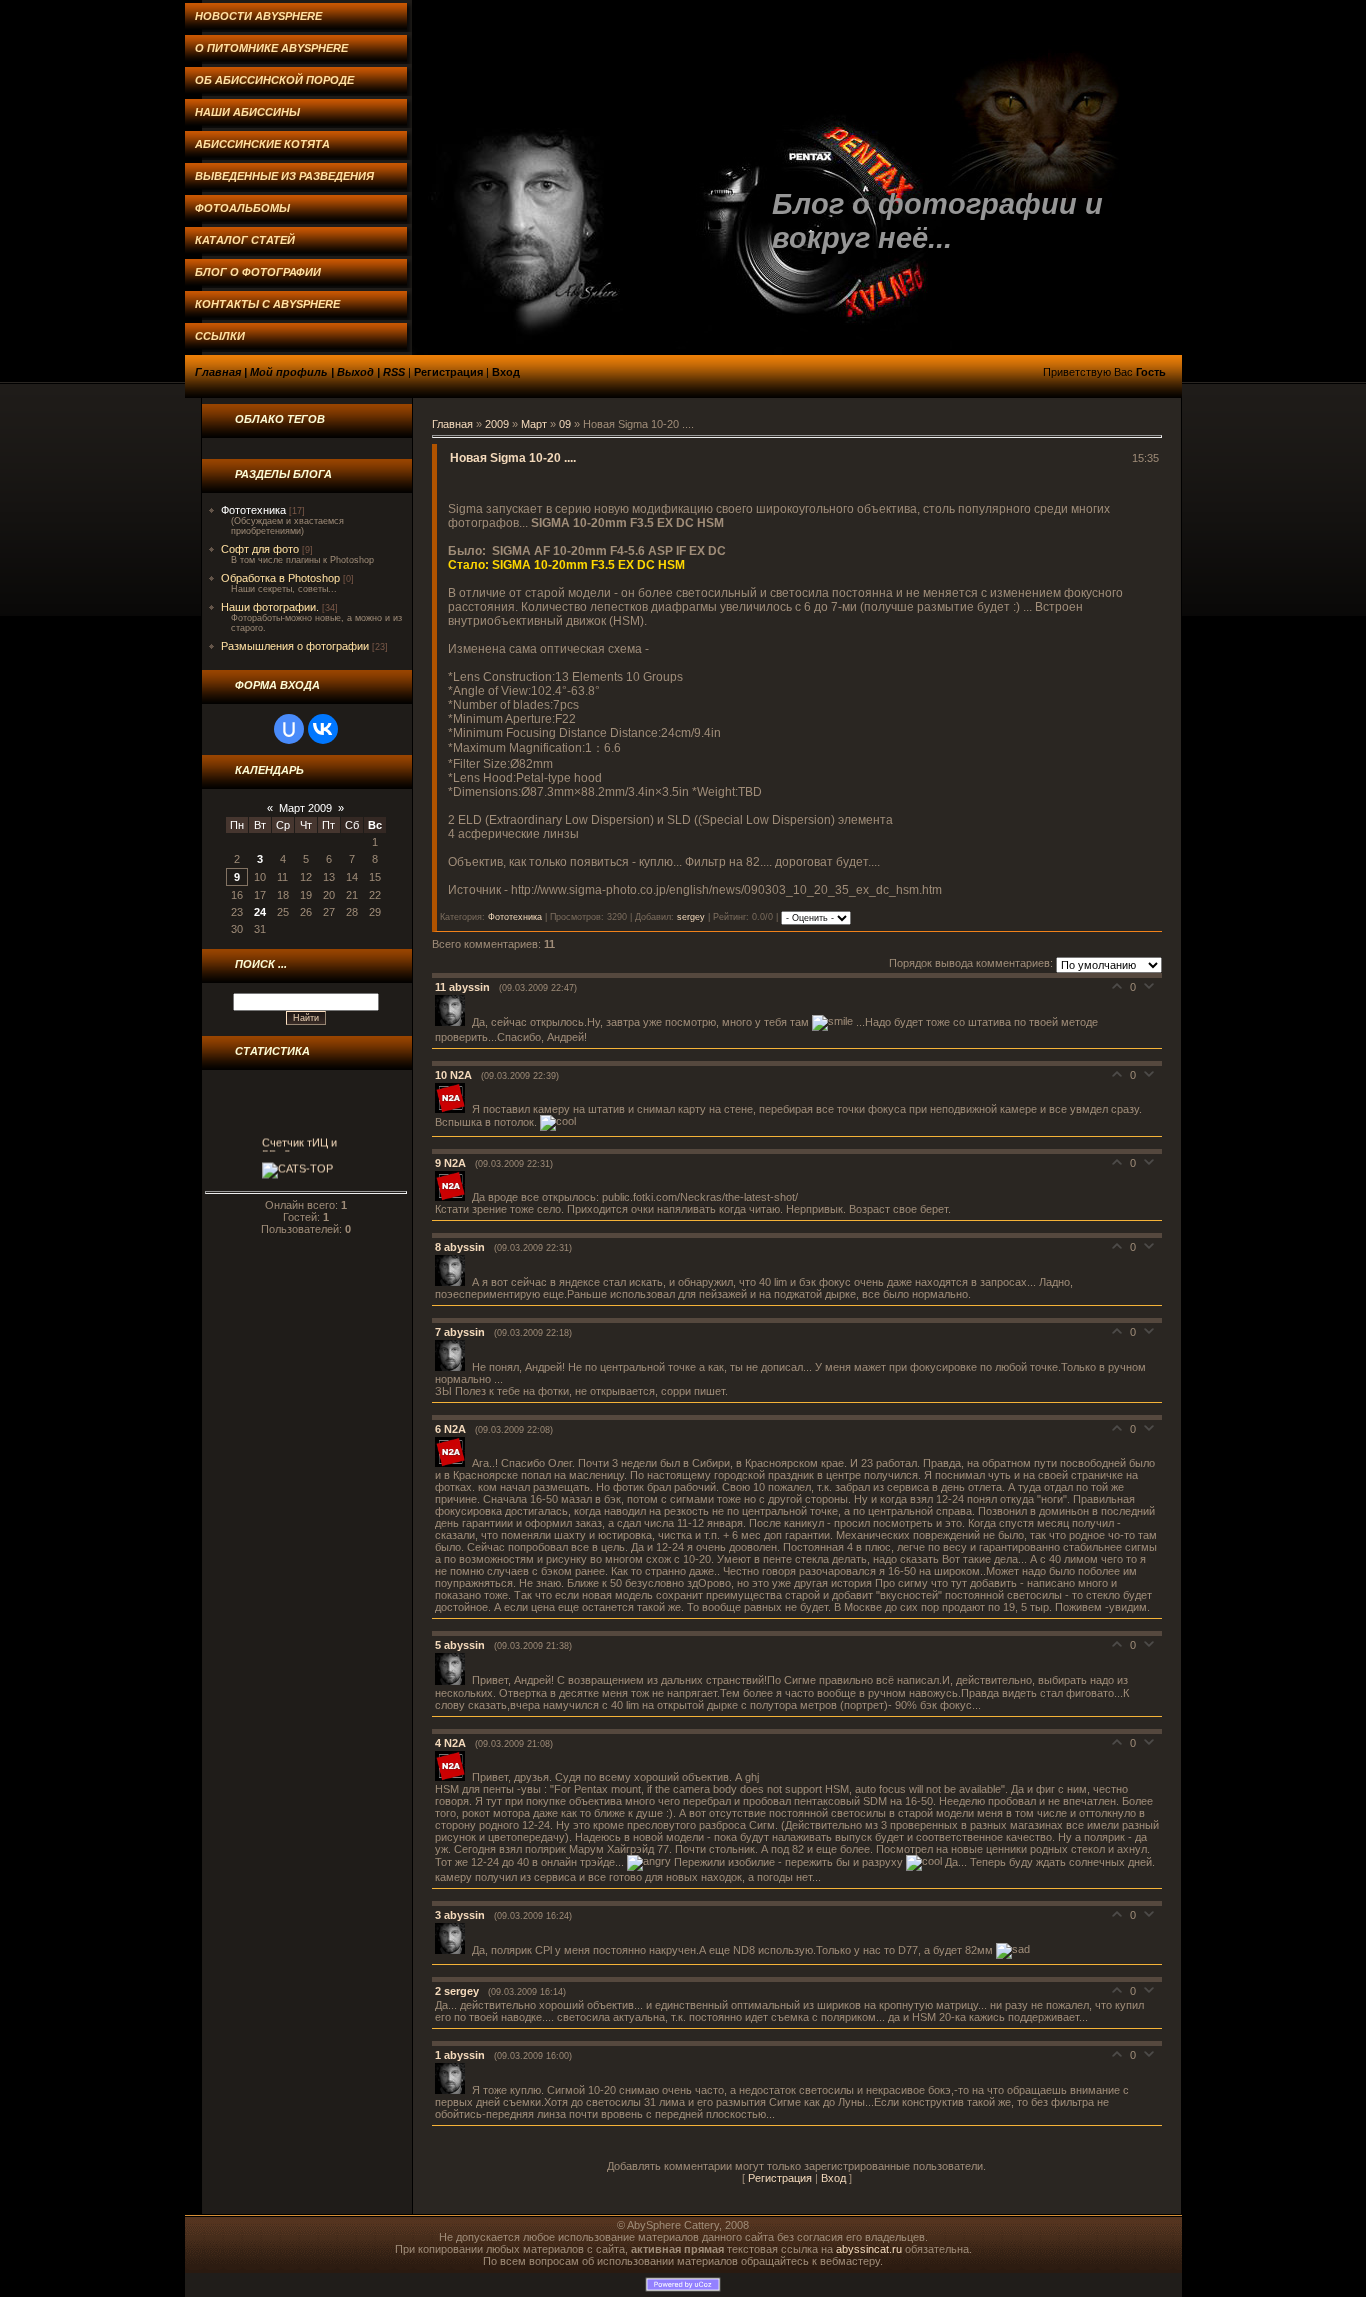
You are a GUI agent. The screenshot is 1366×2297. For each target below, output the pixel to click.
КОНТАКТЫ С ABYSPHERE (267, 304)
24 (260, 912)
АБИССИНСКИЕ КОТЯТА (262, 144)
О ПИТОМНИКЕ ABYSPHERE (271, 48)
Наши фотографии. (270, 607)
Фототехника (253, 510)
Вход (506, 372)
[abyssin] (453, 1022)
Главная (218, 372)
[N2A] (453, 1109)
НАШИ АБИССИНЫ (247, 112)
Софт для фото (260, 549)
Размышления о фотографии (295, 646)
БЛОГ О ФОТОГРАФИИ (258, 272)
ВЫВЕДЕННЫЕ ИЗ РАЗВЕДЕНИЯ (284, 176)
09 (565, 424)
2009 (497, 424)
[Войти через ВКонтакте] (323, 729)
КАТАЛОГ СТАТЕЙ (245, 240)
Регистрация (448, 372)
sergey (691, 917)
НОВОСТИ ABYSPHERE (258, 16)
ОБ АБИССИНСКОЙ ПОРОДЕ (274, 80)
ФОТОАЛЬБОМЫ (242, 208)
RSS (394, 372)
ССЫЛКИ (220, 336)
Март (534, 424)
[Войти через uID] (289, 729)
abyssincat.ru (869, 2249)
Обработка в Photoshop (280, 578)
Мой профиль (289, 372)
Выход (355, 372)
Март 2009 (305, 808)
